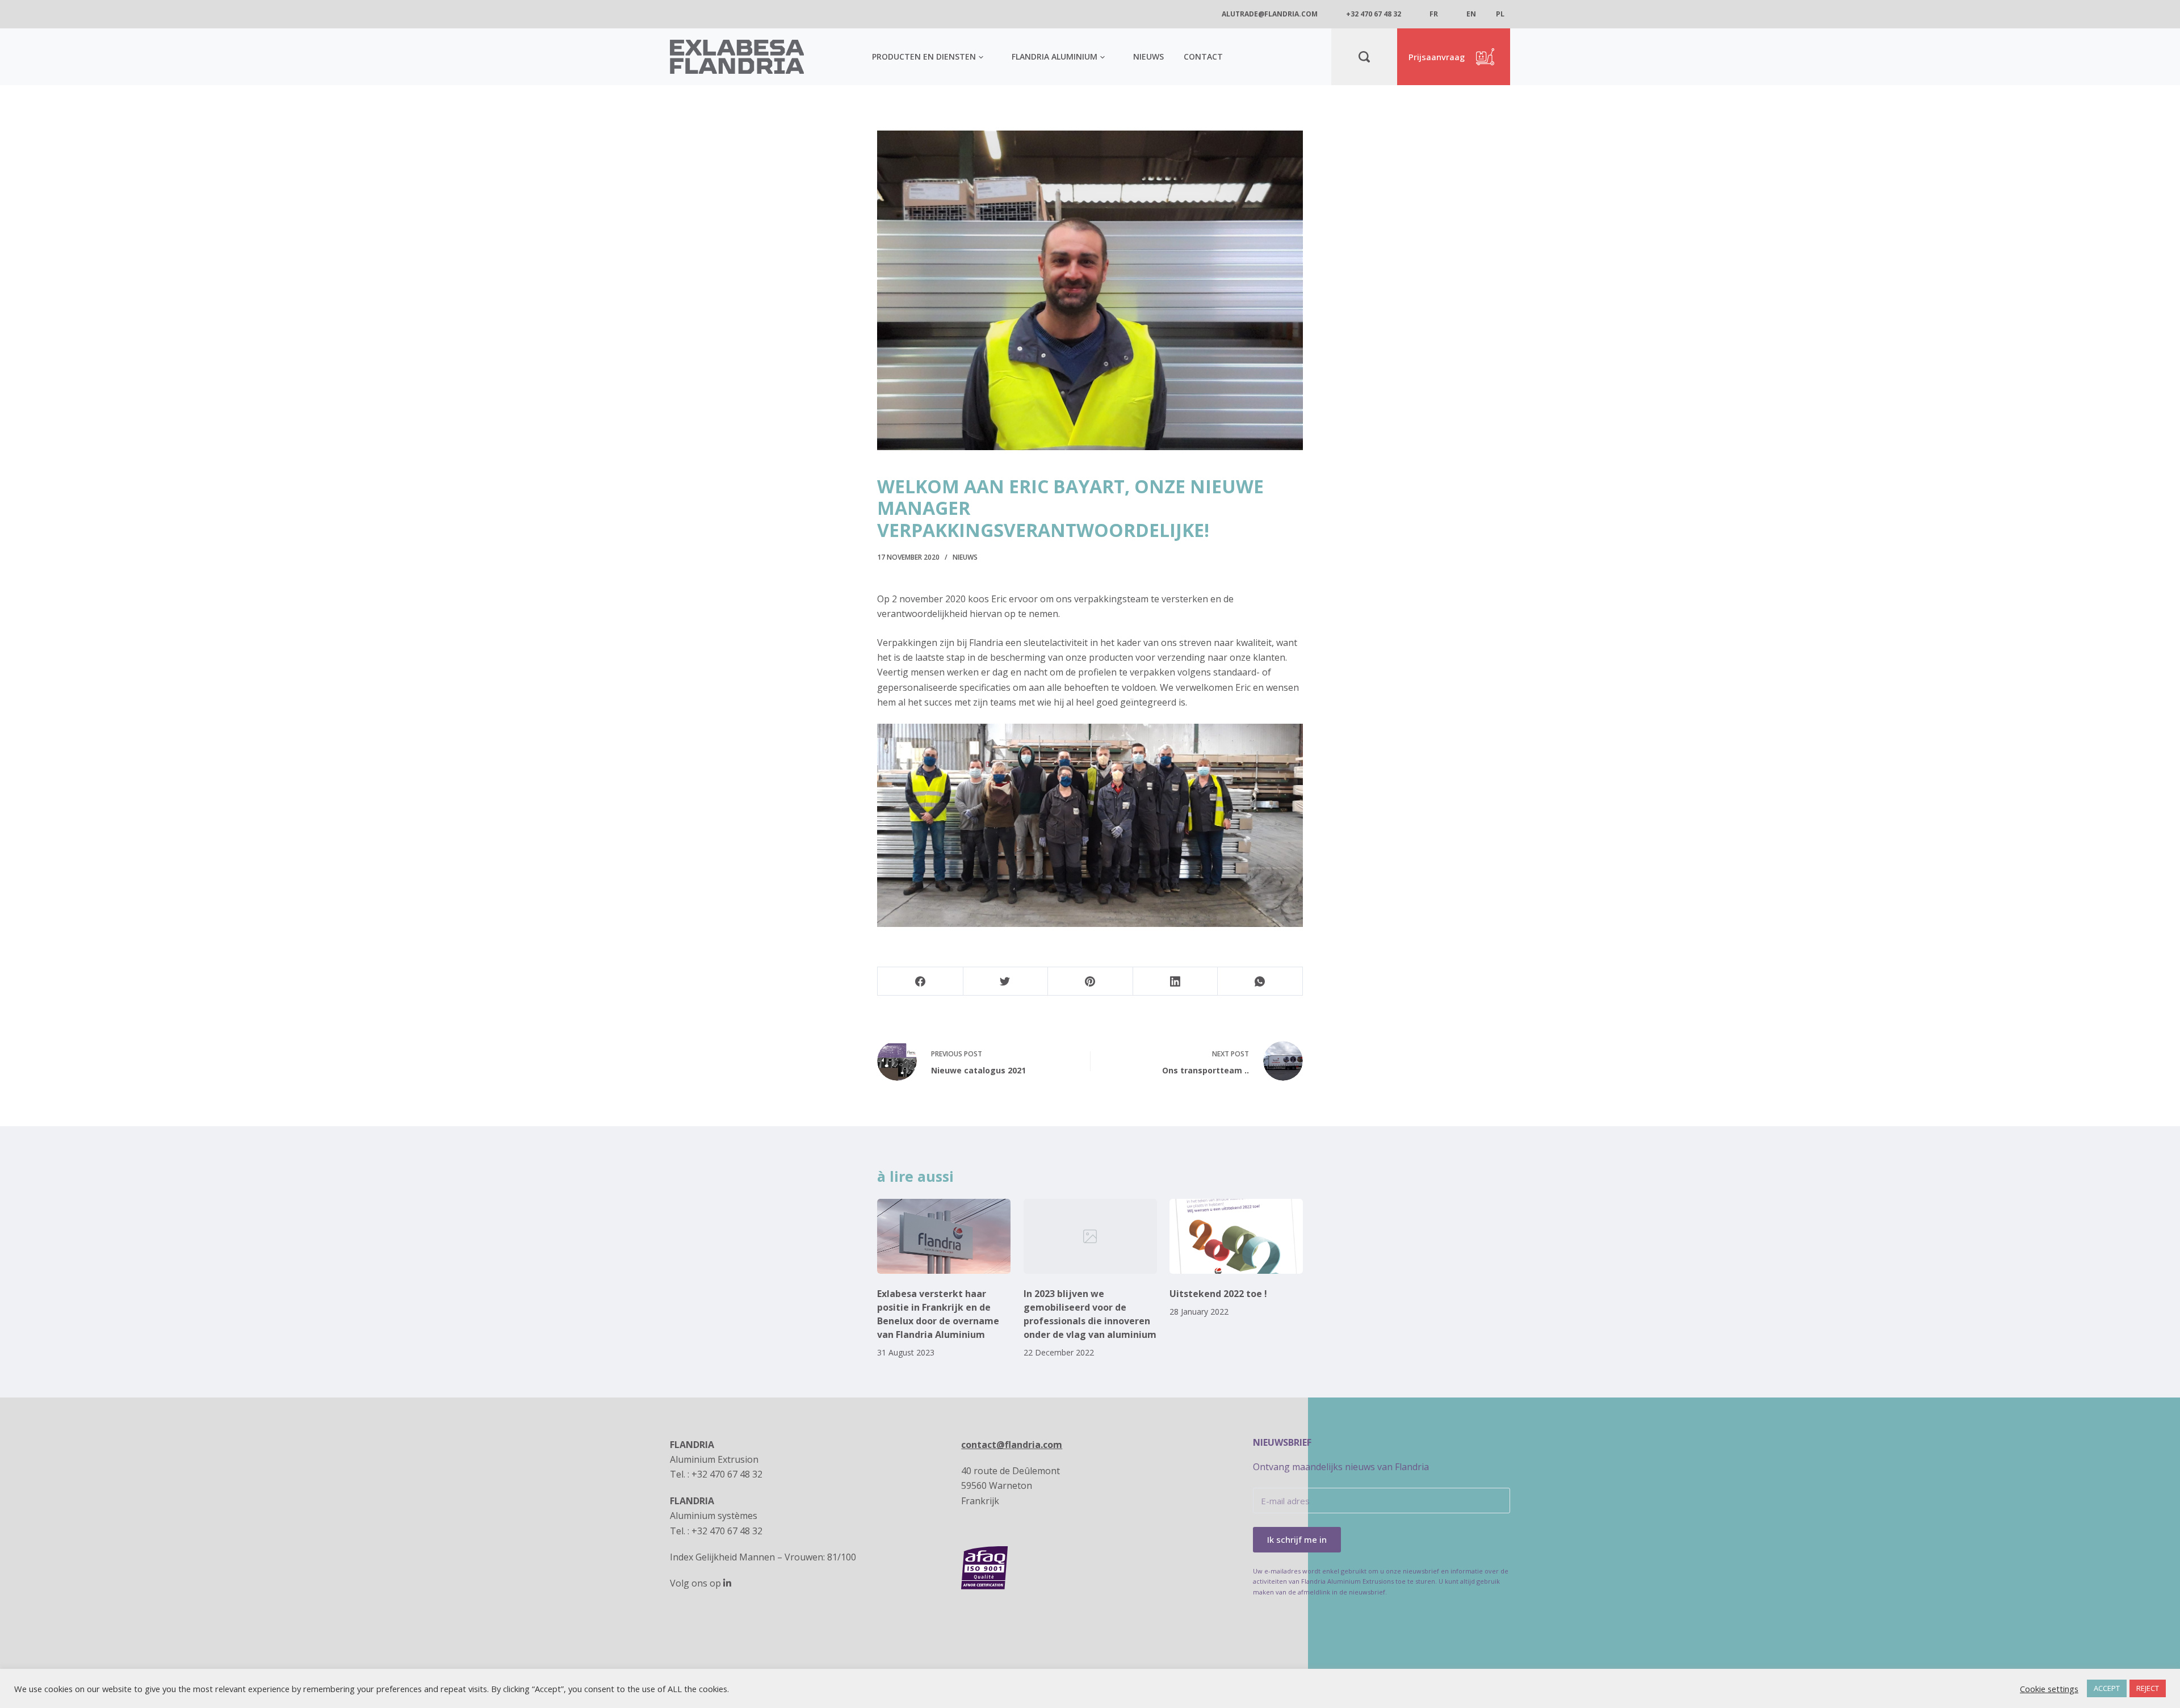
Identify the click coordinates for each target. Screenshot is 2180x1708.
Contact (1203, 56)
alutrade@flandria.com (1270, 14)
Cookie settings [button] (2049, 1689)
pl (1500, 14)
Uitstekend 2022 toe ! (1218, 1294)
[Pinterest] (1090, 981)
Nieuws (1148, 56)
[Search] (1364, 57)
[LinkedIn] (1175, 981)
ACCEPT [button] (2107, 1688)
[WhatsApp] (1260, 981)
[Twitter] (1006, 981)
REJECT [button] (2148, 1688)
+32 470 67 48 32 (1374, 14)
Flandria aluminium (1055, 56)
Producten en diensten (924, 56)
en (1471, 14)
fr (1434, 14)
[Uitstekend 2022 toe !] (1236, 1236)
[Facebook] (921, 981)
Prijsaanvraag (1437, 57)
